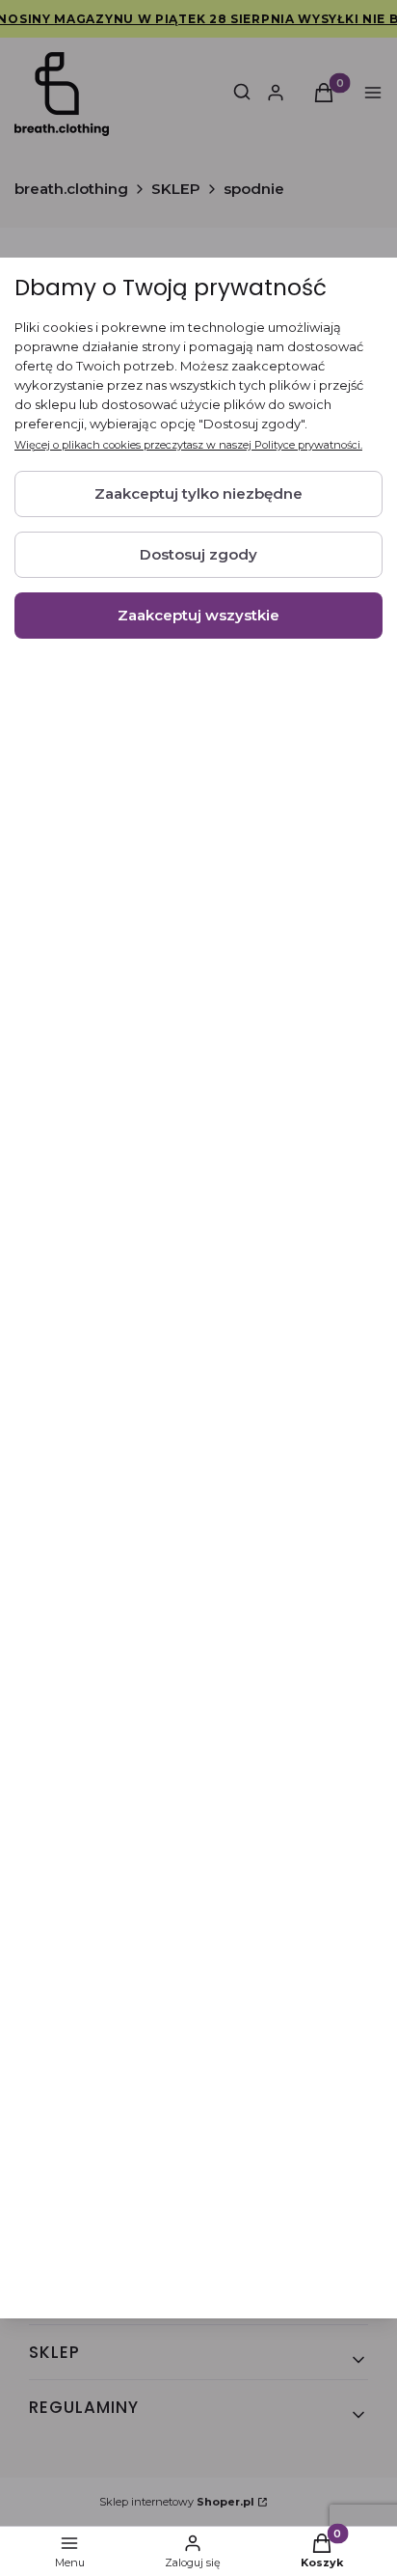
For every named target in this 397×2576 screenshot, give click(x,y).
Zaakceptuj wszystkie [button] (198, 615)
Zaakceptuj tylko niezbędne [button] (198, 493)
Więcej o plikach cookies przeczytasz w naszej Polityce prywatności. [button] (188, 445)
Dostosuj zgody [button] (198, 554)
